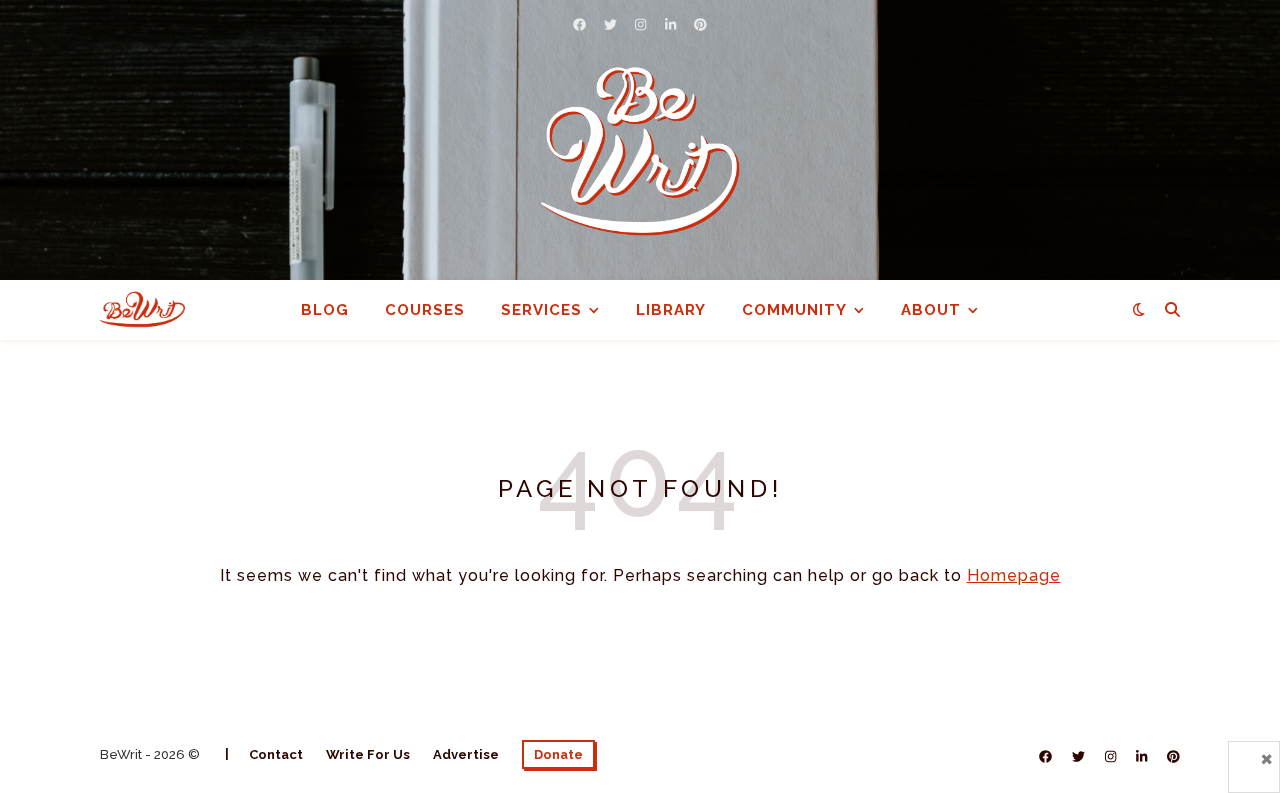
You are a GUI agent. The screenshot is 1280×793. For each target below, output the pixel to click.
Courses (425, 310)
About (931, 310)
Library (671, 310)
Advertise (466, 754)
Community (794, 310)
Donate (558, 754)
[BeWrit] (640, 150)
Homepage (1014, 575)
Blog (325, 310)
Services (541, 310)
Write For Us (368, 754)
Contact (276, 754)
